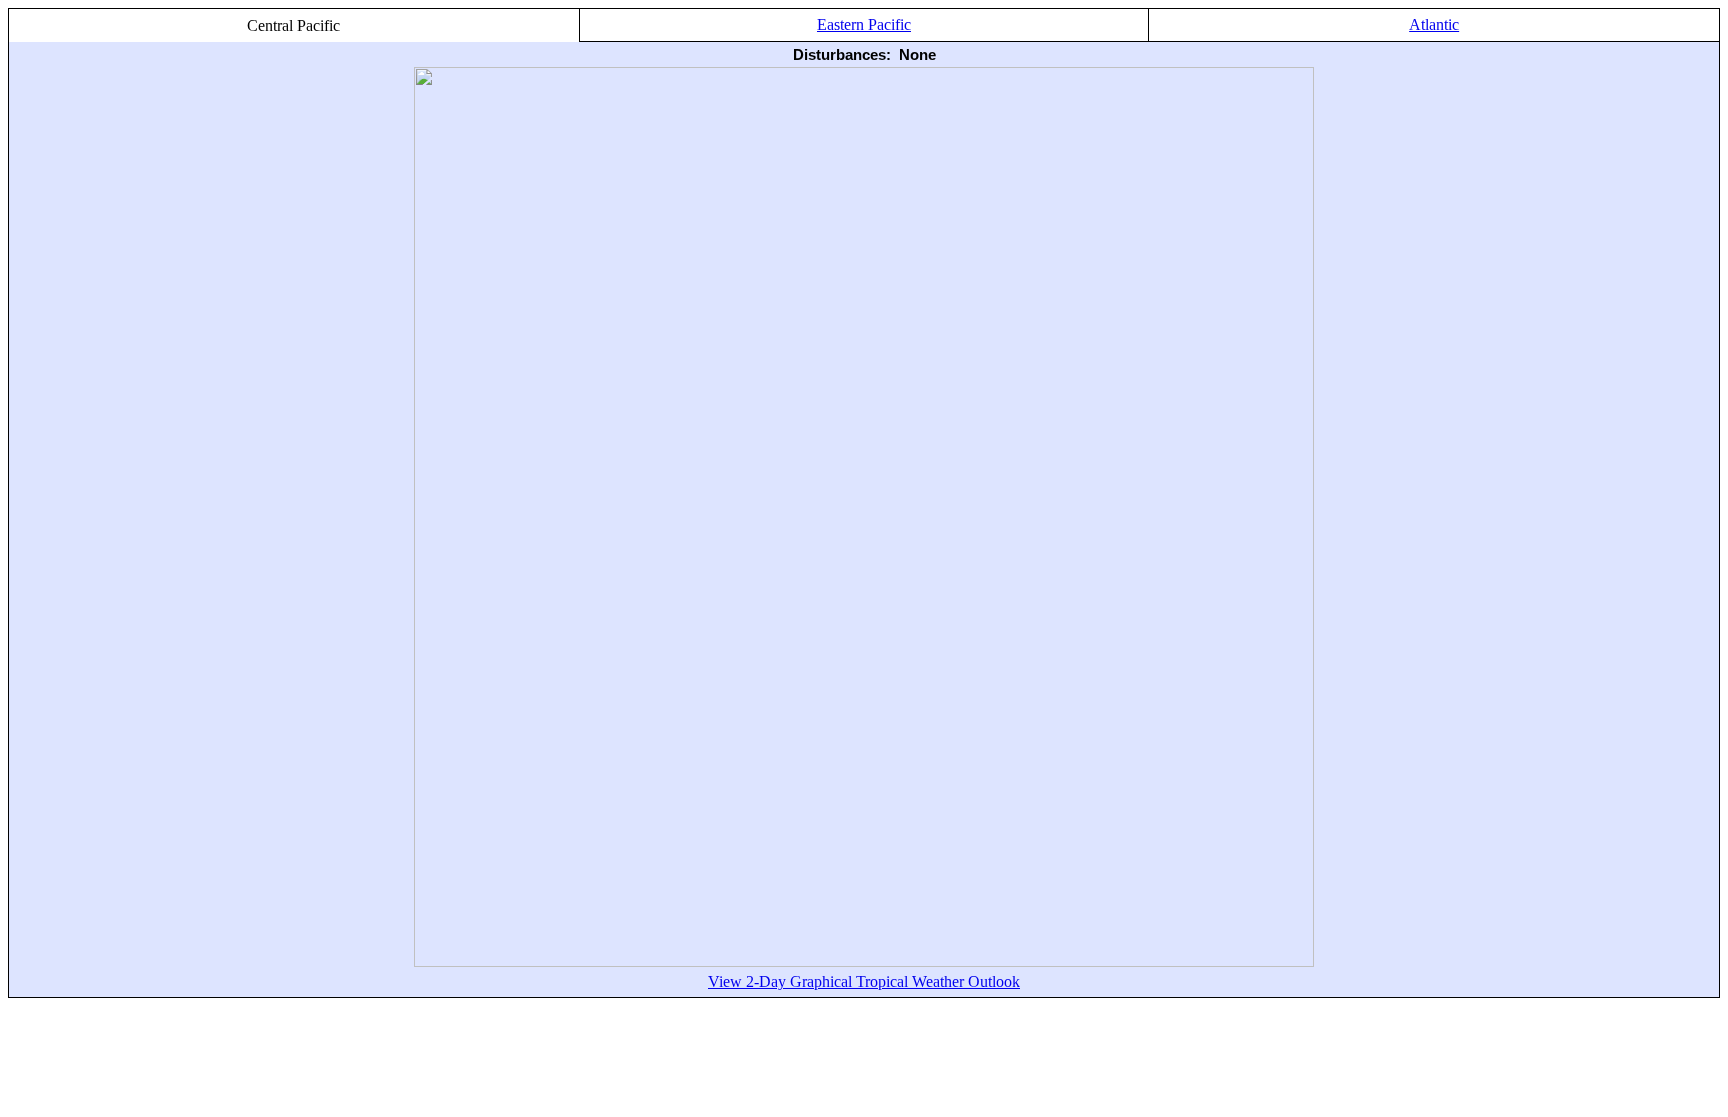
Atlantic (1434, 24)
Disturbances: (842, 54)
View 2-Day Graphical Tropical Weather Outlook (864, 981)
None (917, 54)
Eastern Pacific (864, 24)
